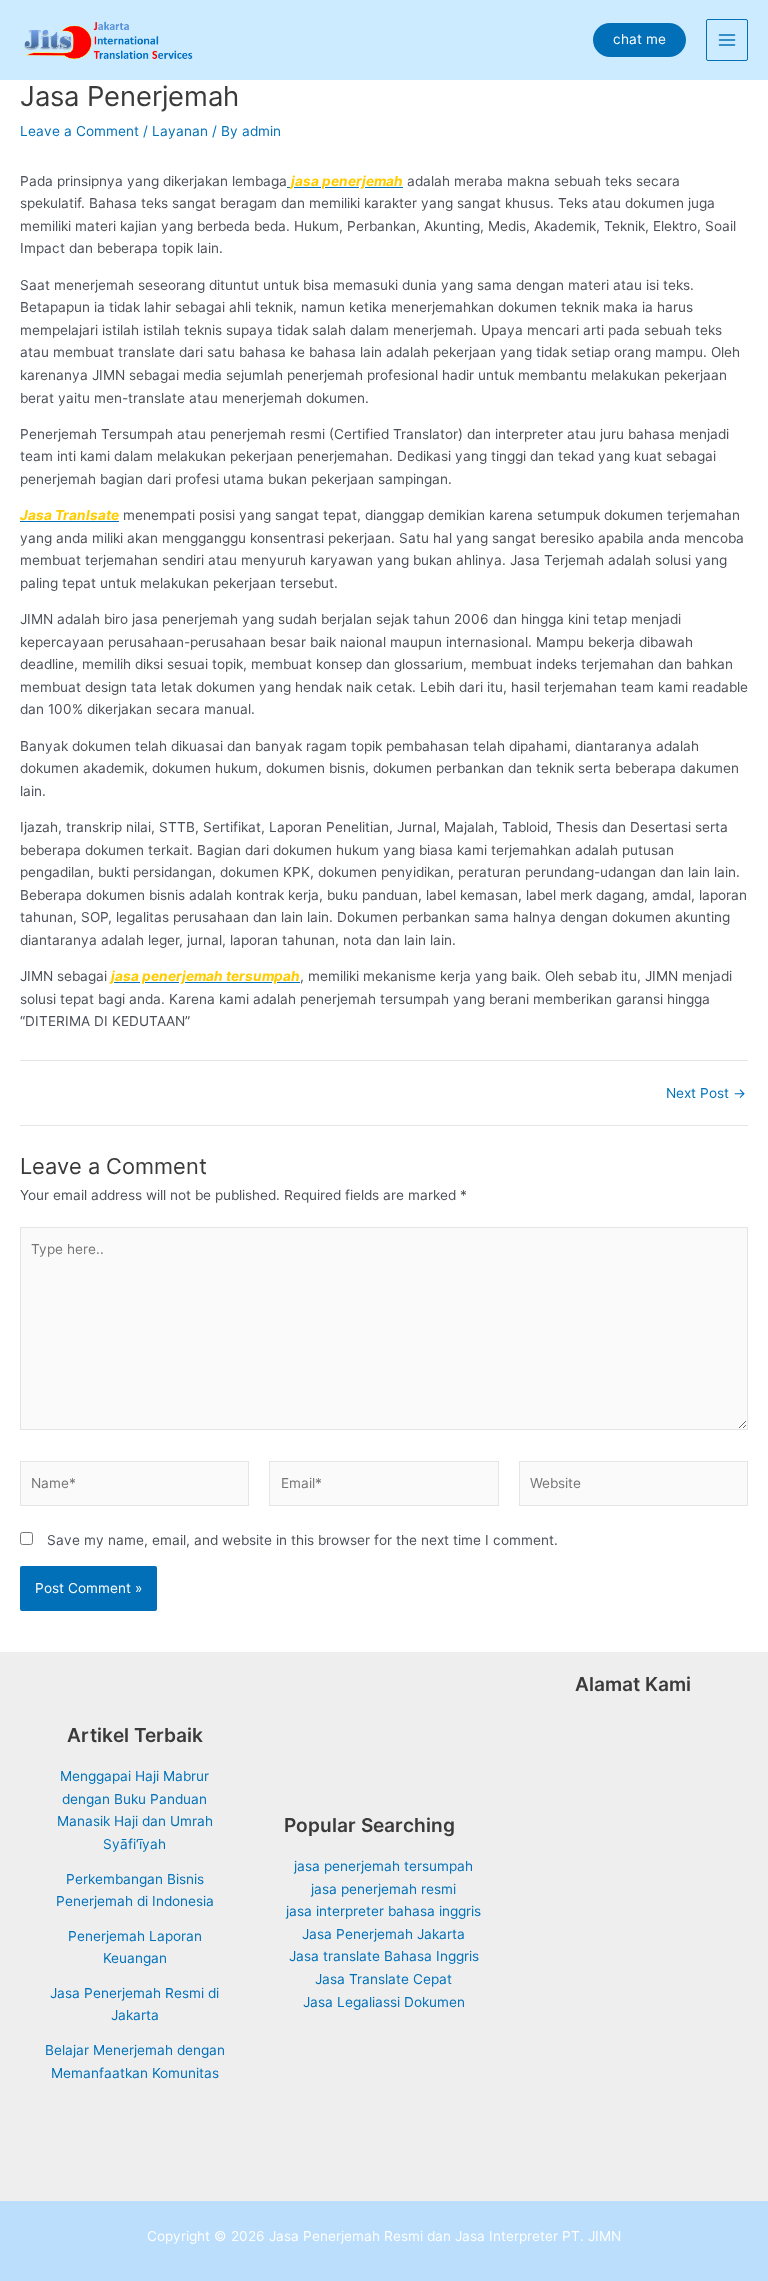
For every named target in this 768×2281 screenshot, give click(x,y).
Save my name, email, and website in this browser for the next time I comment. (302, 1540)
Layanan (180, 131)
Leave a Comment (79, 131)
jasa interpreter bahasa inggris (383, 1911)
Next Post (706, 1094)
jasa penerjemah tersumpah (383, 1866)
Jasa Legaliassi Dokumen (384, 2002)
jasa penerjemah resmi (383, 1889)
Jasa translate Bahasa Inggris (384, 1956)
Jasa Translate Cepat (383, 1979)
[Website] (633, 1487)
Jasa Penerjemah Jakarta (383, 1934)
